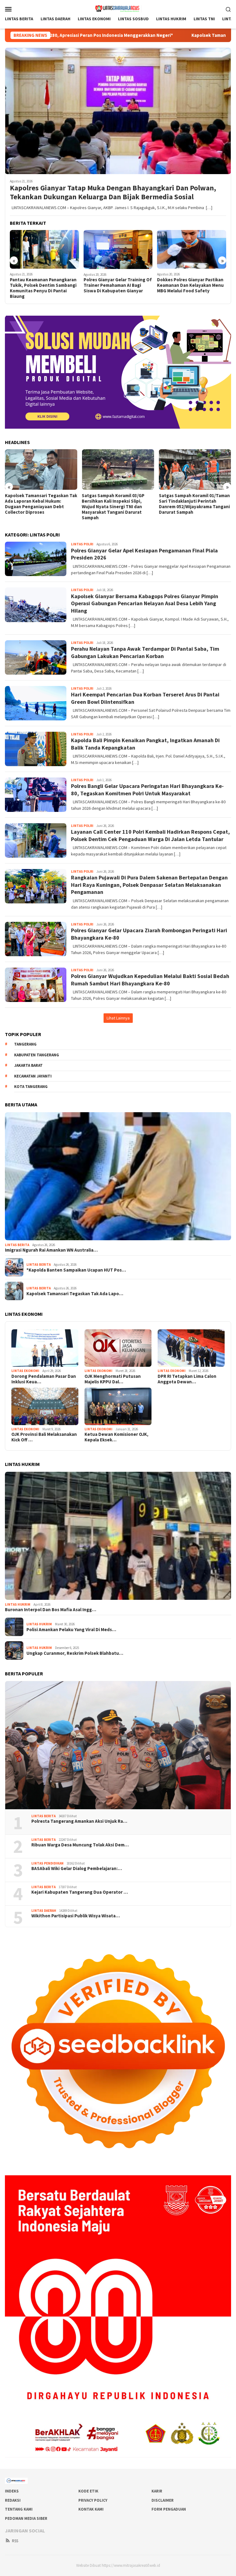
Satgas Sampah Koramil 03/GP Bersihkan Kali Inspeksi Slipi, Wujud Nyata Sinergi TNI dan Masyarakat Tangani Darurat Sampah (113, 507)
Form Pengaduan (169, 2509)
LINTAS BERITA (17, 1245)
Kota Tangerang (31, 1087)
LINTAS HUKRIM (18, 1604)
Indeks (12, 2491)
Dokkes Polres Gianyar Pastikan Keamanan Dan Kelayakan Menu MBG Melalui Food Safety (190, 285)
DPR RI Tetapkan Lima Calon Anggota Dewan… (187, 1379)
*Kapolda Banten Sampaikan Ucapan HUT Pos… (76, 1270)
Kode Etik (88, 2491)
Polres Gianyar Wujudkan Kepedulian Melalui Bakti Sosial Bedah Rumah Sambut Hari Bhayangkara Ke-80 (150, 980)
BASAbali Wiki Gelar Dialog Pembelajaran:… (77, 1869)
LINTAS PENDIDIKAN (47, 1863)
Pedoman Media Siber (26, 2518)
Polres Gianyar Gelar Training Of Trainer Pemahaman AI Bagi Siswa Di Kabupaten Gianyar (118, 285)
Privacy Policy (93, 2500)
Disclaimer (163, 2500)
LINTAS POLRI (82, 544)
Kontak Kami (91, 2509)
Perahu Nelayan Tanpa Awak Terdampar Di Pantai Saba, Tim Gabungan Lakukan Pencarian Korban (145, 652)
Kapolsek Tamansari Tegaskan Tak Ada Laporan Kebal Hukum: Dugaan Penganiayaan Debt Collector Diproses (41, 504)
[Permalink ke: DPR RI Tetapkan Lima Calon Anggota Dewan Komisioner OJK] (191, 1348)
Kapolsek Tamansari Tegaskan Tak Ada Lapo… (75, 1294)
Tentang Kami (19, 2509)
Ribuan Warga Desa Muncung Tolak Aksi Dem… (80, 1845)
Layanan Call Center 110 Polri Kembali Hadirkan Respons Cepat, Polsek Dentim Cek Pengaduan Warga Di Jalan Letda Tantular (150, 835)
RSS (15, 2541)
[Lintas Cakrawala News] (118, 8)
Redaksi (13, 2500)
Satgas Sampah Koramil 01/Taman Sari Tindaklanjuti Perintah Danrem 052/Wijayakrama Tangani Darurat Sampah (194, 504)
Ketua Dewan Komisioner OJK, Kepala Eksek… (116, 1437)
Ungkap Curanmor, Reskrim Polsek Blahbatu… (75, 1653)
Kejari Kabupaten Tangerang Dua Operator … (80, 1892)
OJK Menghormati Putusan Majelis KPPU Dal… (113, 1379)
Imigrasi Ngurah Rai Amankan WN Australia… (51, 1250)
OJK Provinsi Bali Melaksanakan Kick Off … (44, 1437)
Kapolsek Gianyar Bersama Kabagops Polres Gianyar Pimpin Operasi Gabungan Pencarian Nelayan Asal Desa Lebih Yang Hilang (145, 603)
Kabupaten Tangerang (37, 1055)
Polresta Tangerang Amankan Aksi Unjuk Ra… (79, 1821)
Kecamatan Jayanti (33, 1076)
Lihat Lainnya (118, 1018)
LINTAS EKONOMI (25, 1371)
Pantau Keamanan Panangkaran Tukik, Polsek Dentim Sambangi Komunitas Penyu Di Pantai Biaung (43, 288)
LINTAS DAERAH (44, 1911)
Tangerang (25, 1044)
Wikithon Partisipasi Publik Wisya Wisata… (76, 1916)
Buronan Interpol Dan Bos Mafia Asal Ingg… (51, 1610)
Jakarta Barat (28, 1065)
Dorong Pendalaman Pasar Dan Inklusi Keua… (44, 1379)
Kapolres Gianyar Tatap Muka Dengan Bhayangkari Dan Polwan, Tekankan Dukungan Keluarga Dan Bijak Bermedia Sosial (113, 193)
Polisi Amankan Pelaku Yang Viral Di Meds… (71, 1630)
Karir (157, 2491)
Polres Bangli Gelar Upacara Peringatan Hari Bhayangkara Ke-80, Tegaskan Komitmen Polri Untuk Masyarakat (147, 789)
